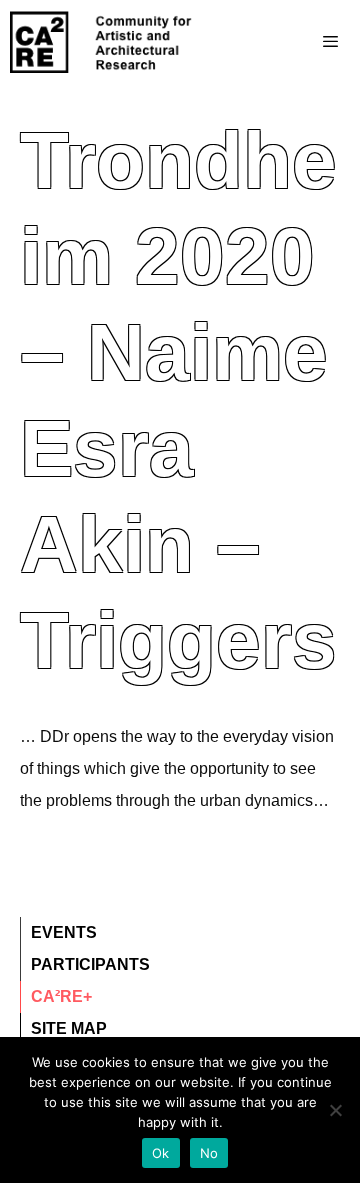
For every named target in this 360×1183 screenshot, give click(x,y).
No (209, 1153)
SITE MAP (69, 1028)
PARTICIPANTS (90, 964)
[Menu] (290, 42)
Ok (161, 1153)
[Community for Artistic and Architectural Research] (102, 42)
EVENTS (64, 932)
